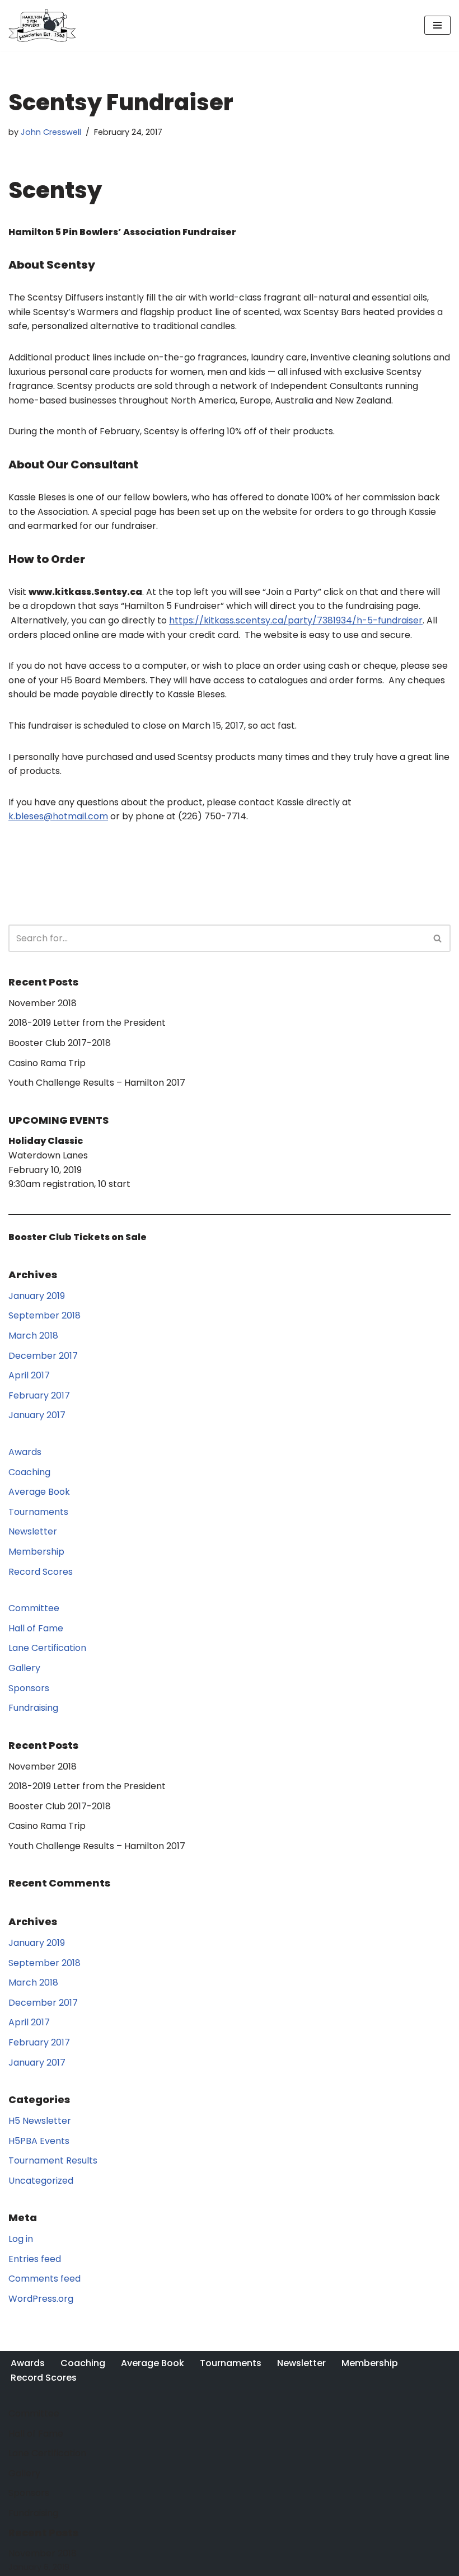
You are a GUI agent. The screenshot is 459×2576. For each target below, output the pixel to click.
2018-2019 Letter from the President (87, 1023)
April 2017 (29, 1375)
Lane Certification (47, 1648)
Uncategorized (41, 2181)
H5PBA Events (39, 2141)
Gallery (24, 1668)
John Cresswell (51, 132)
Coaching (29, 1472)
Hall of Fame (36, 1628)
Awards (25, 1452)
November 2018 (43, 1003)
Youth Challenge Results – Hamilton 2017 (97, 1083)
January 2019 (37, 1296)
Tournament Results (53, 2160)
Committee (34, 1608)
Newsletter (33, 1531)
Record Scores (41, 1572)
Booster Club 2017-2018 (60, 1043)
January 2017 (37, 1415)
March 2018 (33, 1336)
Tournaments (38, 1512)
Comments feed (45, 2279)
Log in (21, 2239)
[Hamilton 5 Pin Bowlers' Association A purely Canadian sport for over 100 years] (42, 25)
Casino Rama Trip (47, 1063)
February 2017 (39, 1395)
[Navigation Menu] (437, 25)
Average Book (39, 1492)
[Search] (438, 938)
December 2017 (43, 1356)
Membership (36, 1552)
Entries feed (35, 2259)
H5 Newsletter (40, 2121)
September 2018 (45, 1315)
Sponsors (29, 1688)
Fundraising (33, 1708)
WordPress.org (41, 2299)
